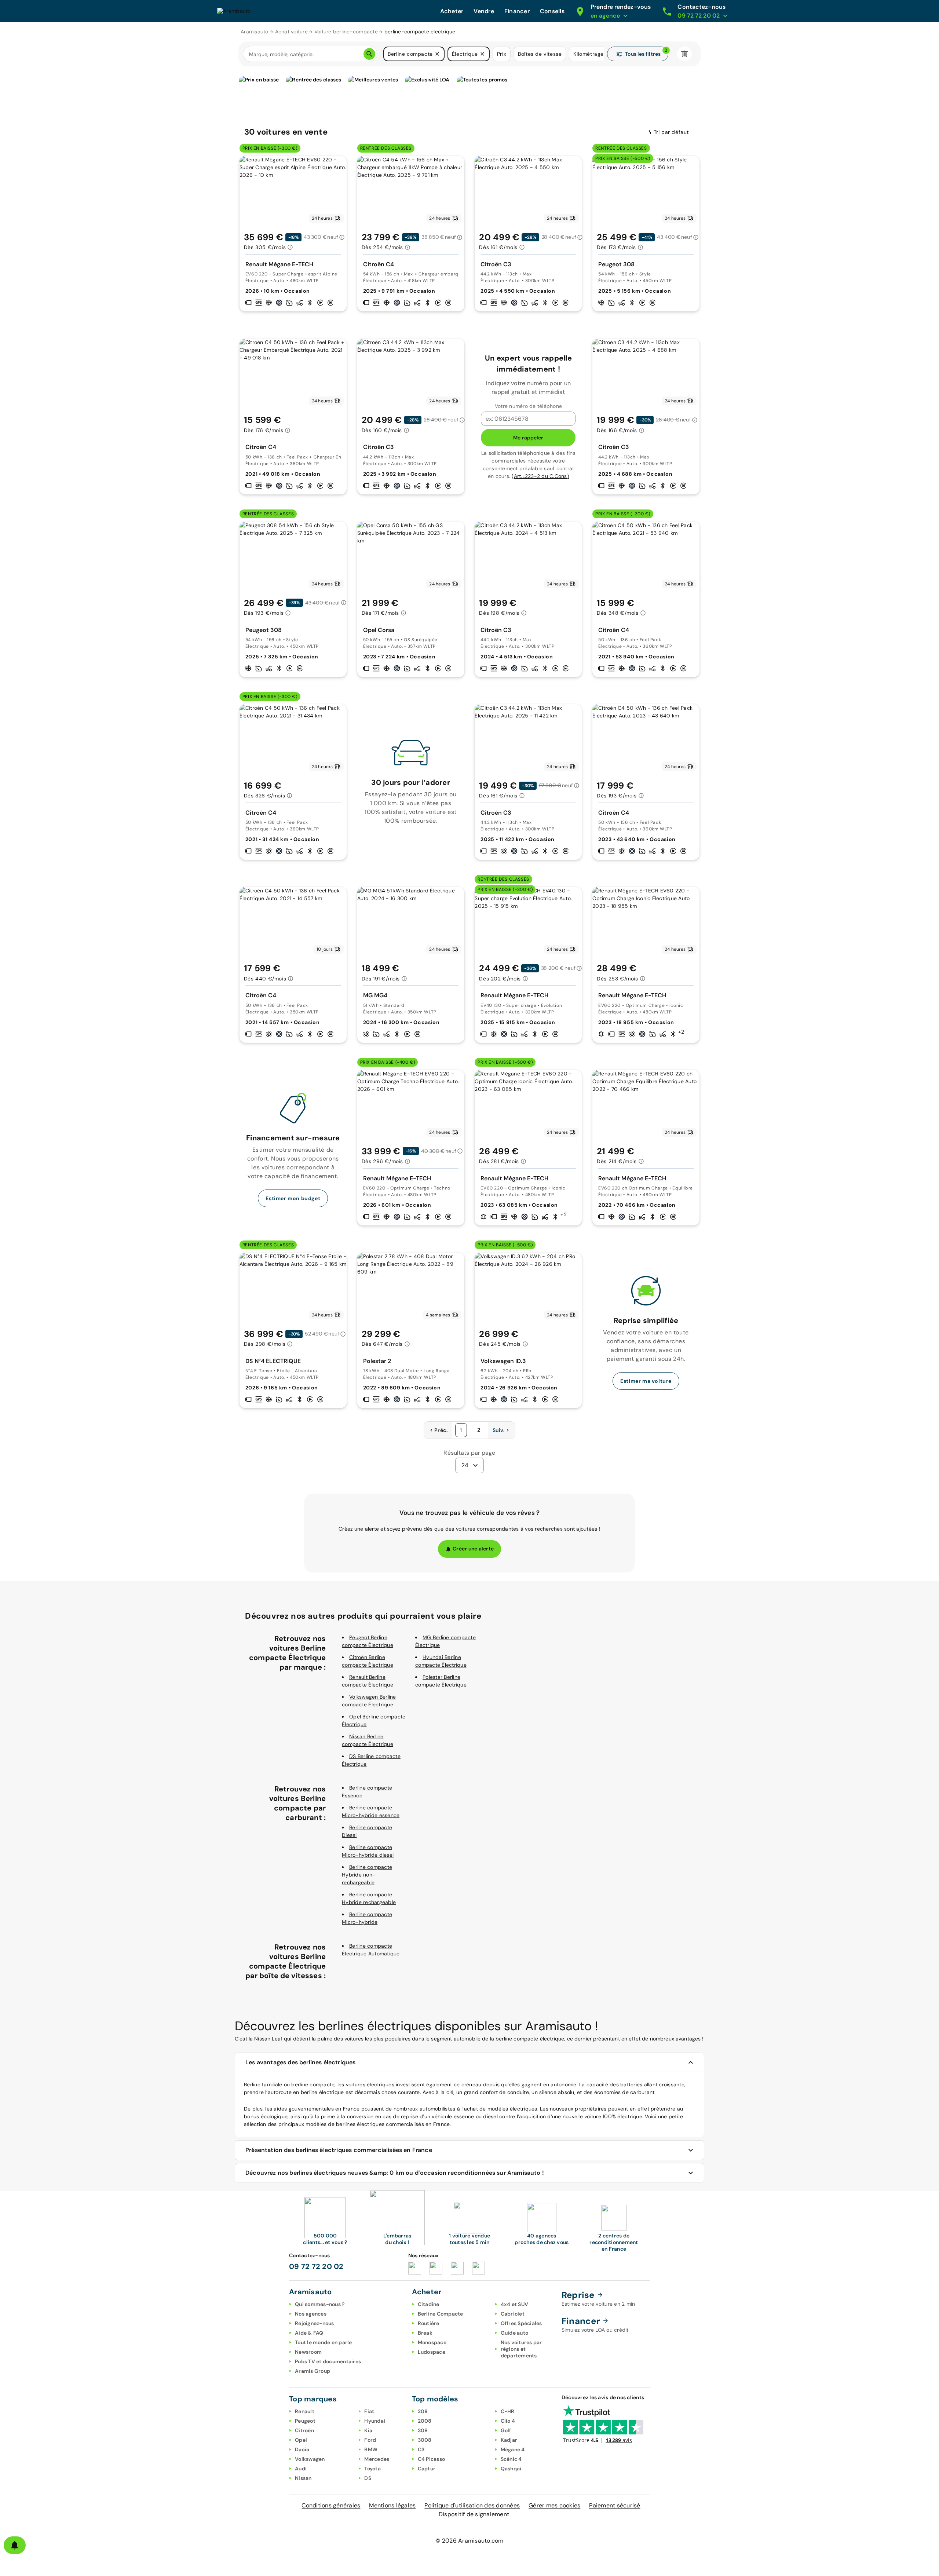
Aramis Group (313, 2371)
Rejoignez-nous (315, 2323)
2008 (425, 2421)
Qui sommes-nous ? (320, 2304)
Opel (301, 2440)
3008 (425, 2440)
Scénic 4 (511, 2459)
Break (425, 2333)
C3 (421, 2449)
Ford (370, 2440)
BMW (371, 2449)
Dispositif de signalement (474, 2514)
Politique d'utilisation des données (472, 2505)
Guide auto (515, 2333)
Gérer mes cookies (554, 2505)
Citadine (429, 2304)
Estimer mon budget (293, 1198)
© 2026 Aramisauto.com (469, 2541)
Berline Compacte (441, 2314)
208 (423, 2411)
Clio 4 (508, 2421)
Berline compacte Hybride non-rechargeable (367, 1875)
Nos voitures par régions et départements (521, 2349)
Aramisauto (255, 32)
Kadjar (509, 2440)
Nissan (303, 2478)
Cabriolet (513, 2314)
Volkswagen (310, 2459)
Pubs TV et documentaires (328, 2361)
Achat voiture (291, 32)
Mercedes (377, 2459)
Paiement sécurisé (615, 2505)
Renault (305, 2411)
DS (368, 2478)
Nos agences (311, 2314)
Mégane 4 (513, 2449)
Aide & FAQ (309, 2333)
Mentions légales (392, 2505)
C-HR (508, 2411)
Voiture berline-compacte (346, 32)
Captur (427, 2469)
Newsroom (308, 2352)
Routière (429, 2323)
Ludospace (432, 2352)
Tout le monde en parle (324, 2342)
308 (423, 2430)
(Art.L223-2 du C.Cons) (540, 476)
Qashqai (511, 2469)
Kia (368, 2430)
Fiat (369, 2411)
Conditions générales (331, 2505)
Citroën (304, 2430)
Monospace (432, 2342)
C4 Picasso (432, 2459)
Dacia (302, 2449)
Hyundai (375, 2421)
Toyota (372, 2469)
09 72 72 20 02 (316, 2266)
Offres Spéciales (521, 2323)
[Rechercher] (369, 54)
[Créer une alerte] (15, 2545)
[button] (437, 54)
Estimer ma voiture (646, 1381)
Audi (301, 2469)
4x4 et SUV (515, 2304)
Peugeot (305, 2421)
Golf (506, 2430)
